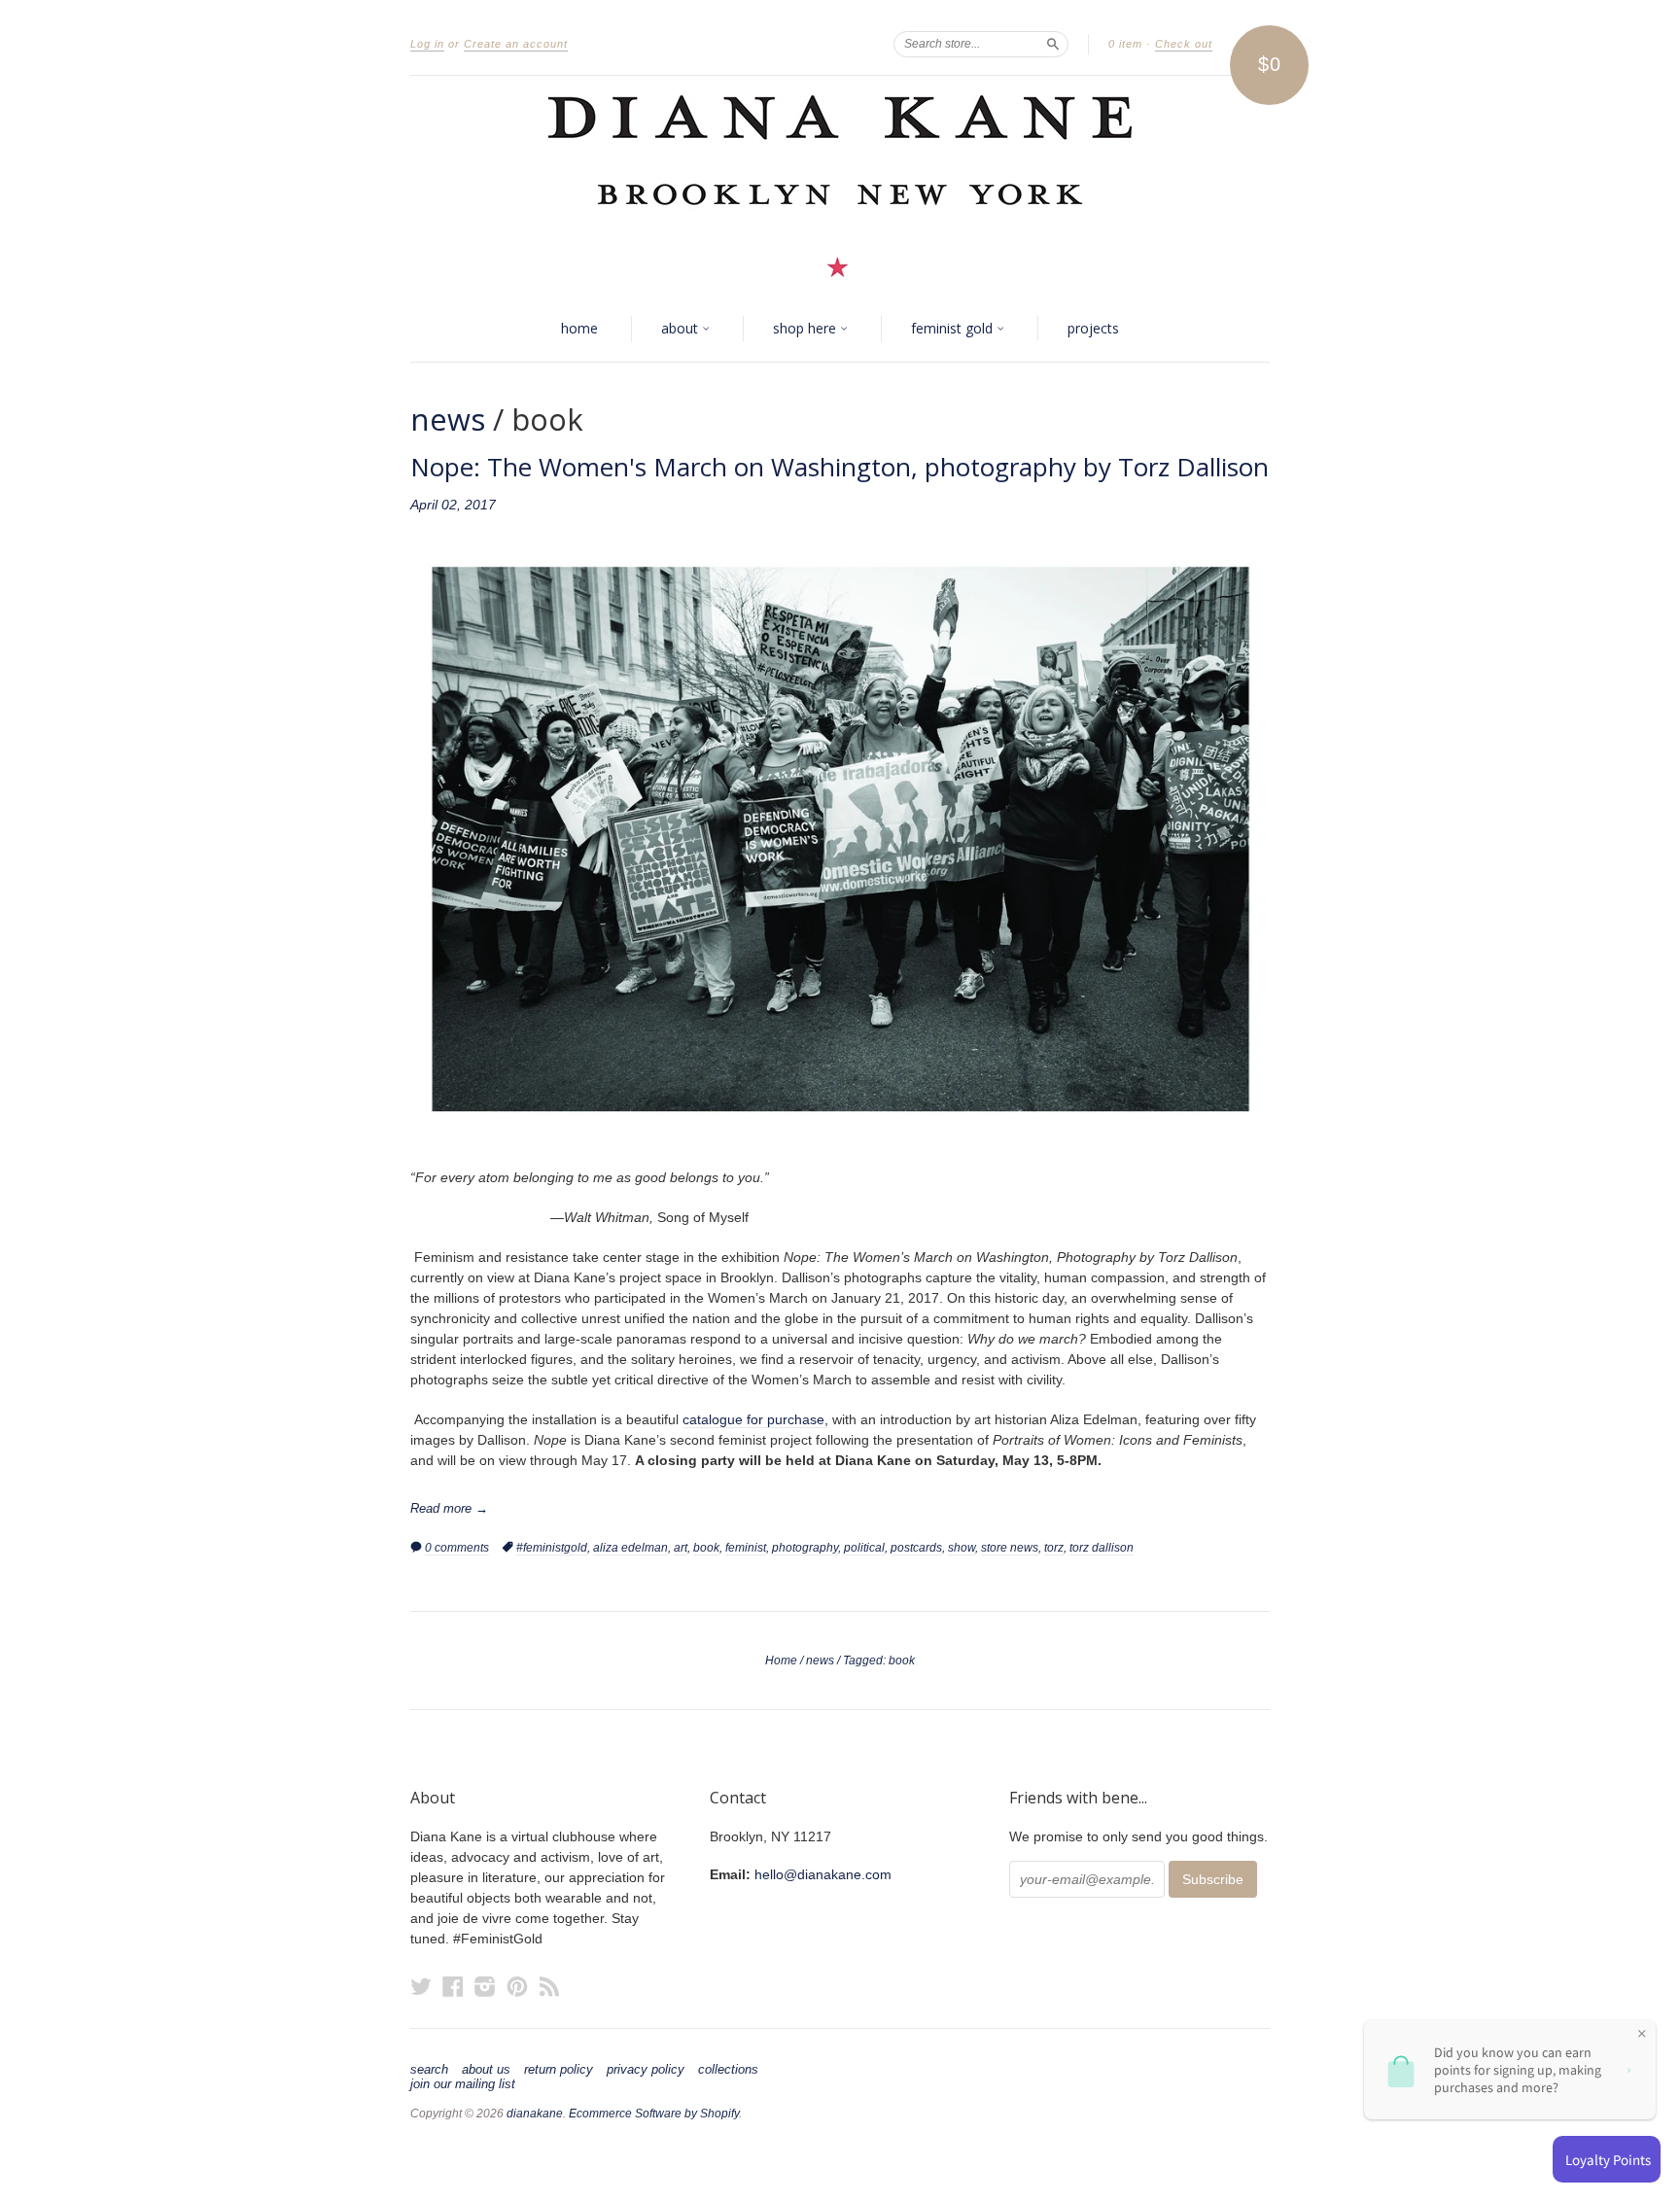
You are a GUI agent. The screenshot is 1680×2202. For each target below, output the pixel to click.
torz (1054, 1548)
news (448, 419)
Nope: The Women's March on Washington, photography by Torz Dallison (840, 467)
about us (486, 2070)
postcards (916, 1548)
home (579, 328)
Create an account (516, 44)
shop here (806, 328)
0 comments (457, 1548)
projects (1093, 328)
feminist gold (954, 328)
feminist (746, 1548)
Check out (1184, 44)
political (864, 1548)
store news (1010, 1548)
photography (805, 1548)
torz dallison (1102, 1548)
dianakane (535, 2114)
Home (781, 1660)
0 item (1125, 44)
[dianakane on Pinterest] (517, 1987)
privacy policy (646, 2070)
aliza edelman (630, 1548)
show (962, 1548)
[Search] (1053, 44)
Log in (427, 44)
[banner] (840, 186)
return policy (559, 2070)
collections (728, 2070)
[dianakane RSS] (549, 1987)
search (429, 2070)
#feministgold (552, 1548)
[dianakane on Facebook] (453, 1987)
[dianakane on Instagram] (485, 1987)
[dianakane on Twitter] (421, 1987)
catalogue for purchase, (755, 1419)
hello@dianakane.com (823, 1874)
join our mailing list (463, 2084)
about (682, 328)
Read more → (449, 1508)
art (681, 1548)
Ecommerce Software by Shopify (654, 2114)
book (706, 1548)
